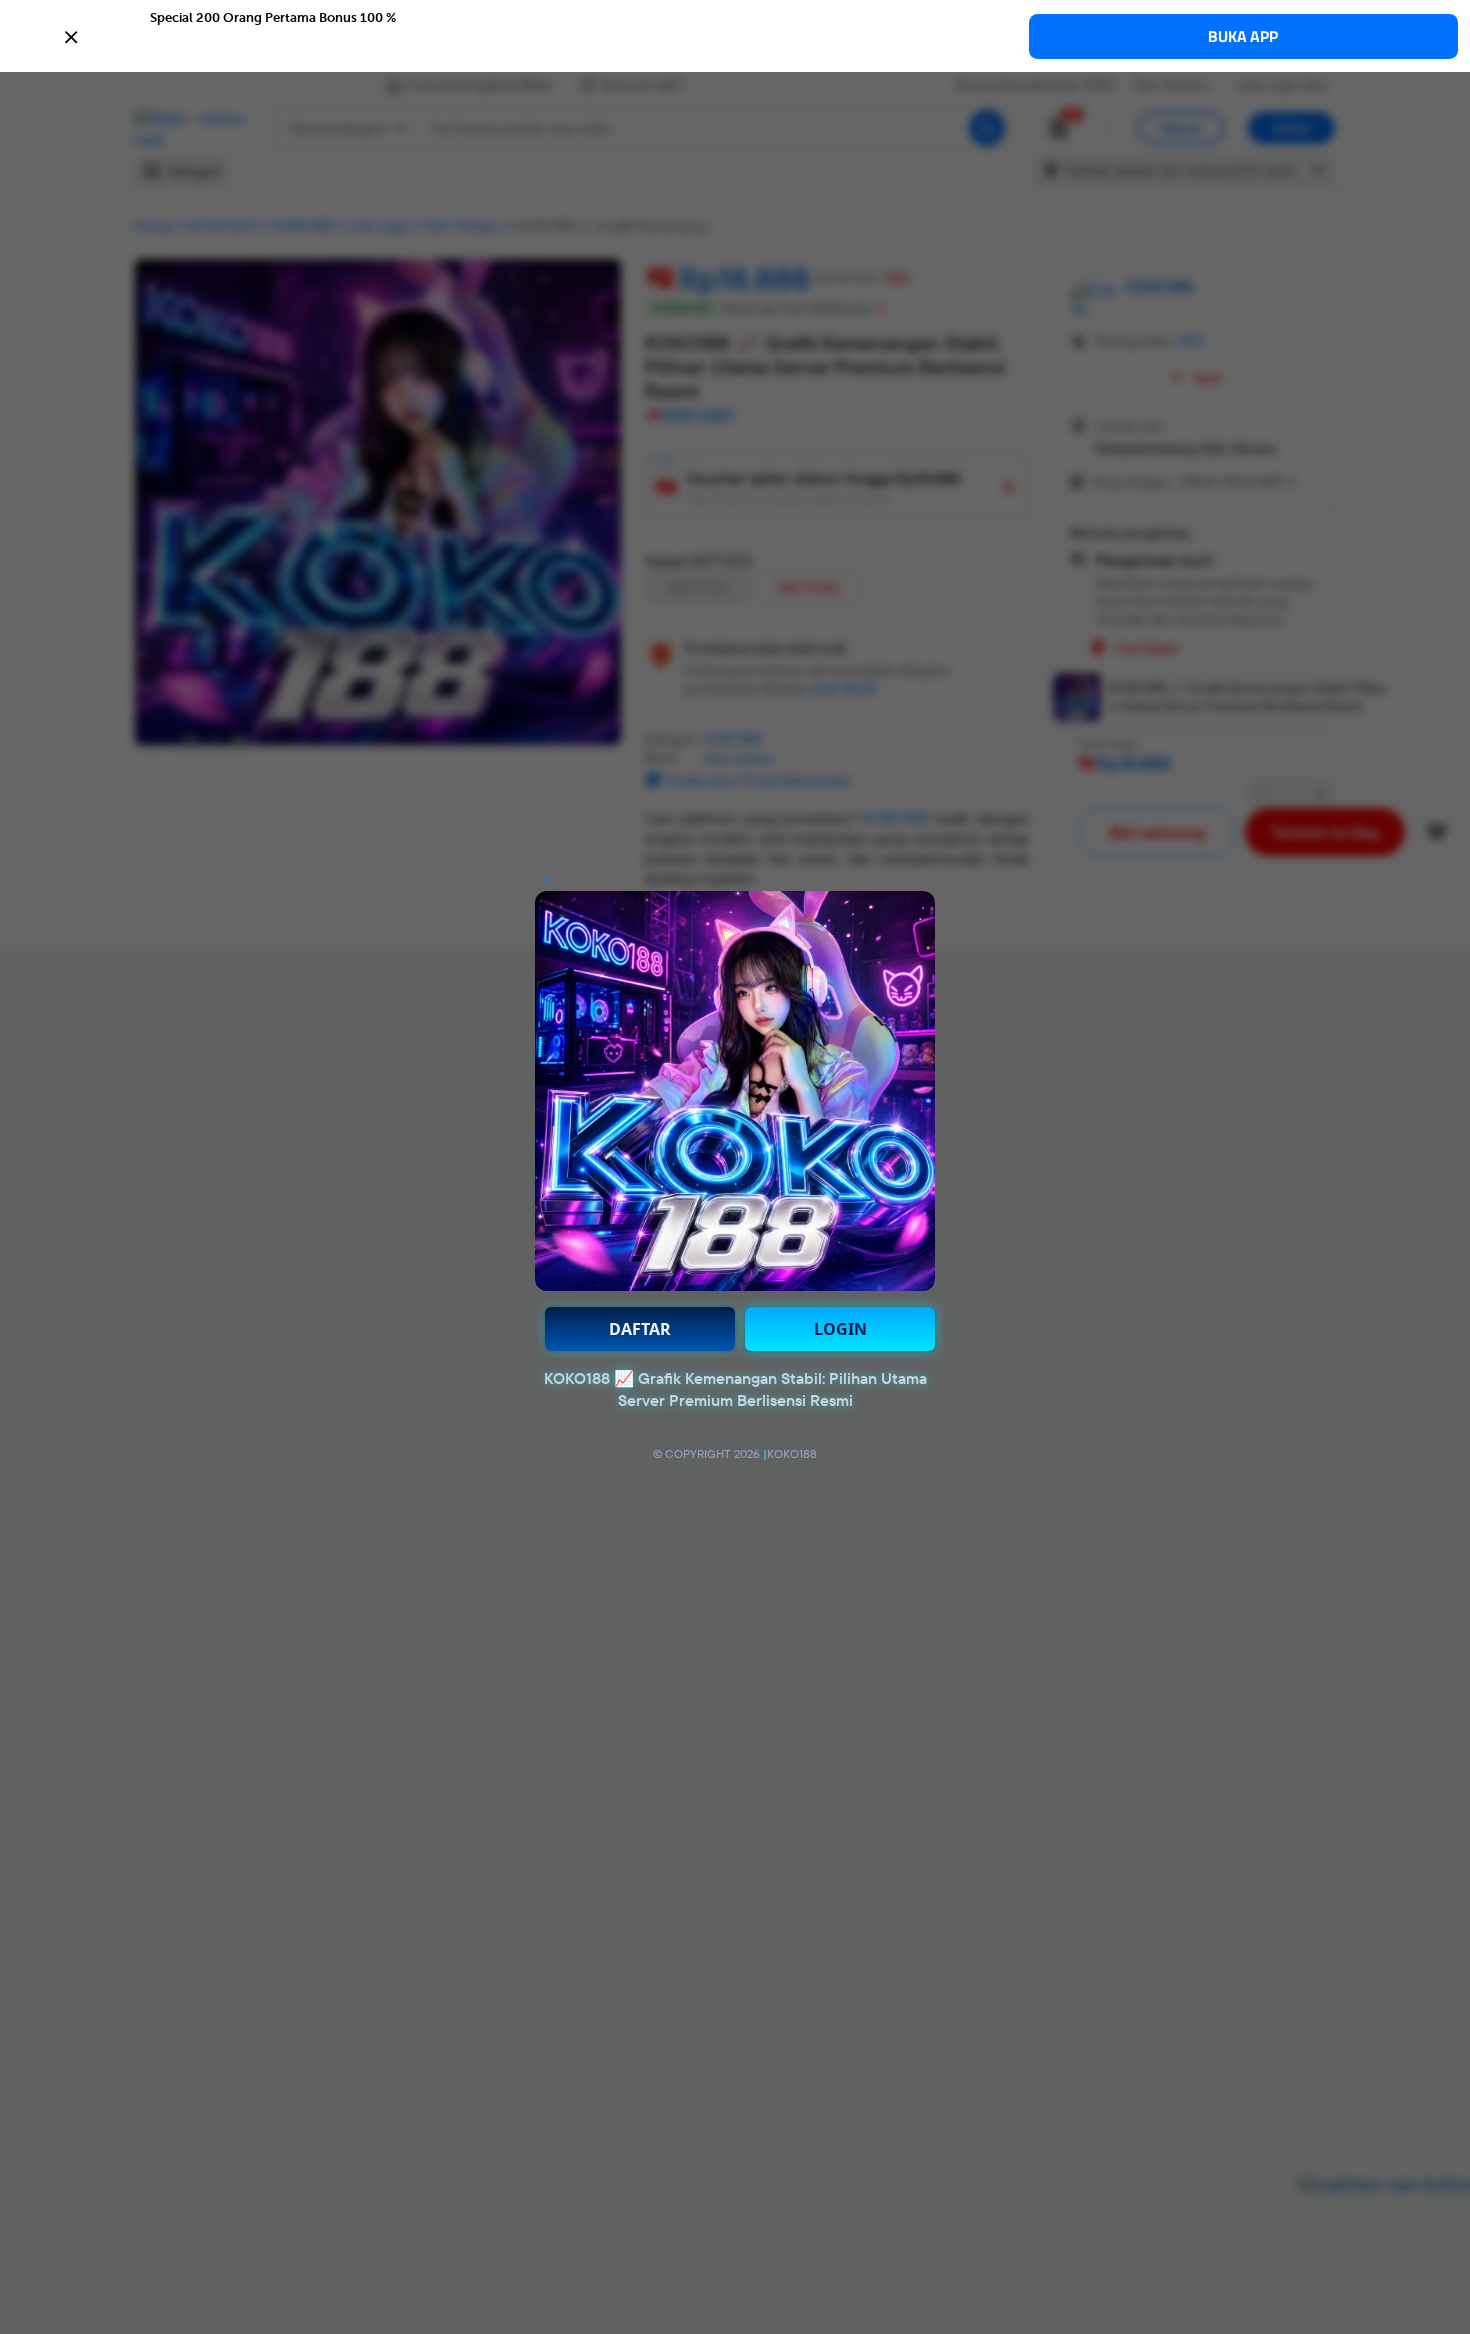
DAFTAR (640, 1329)
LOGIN (840, 1329)
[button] (735, 35)
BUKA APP (1243, 36)
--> (543, 880)
